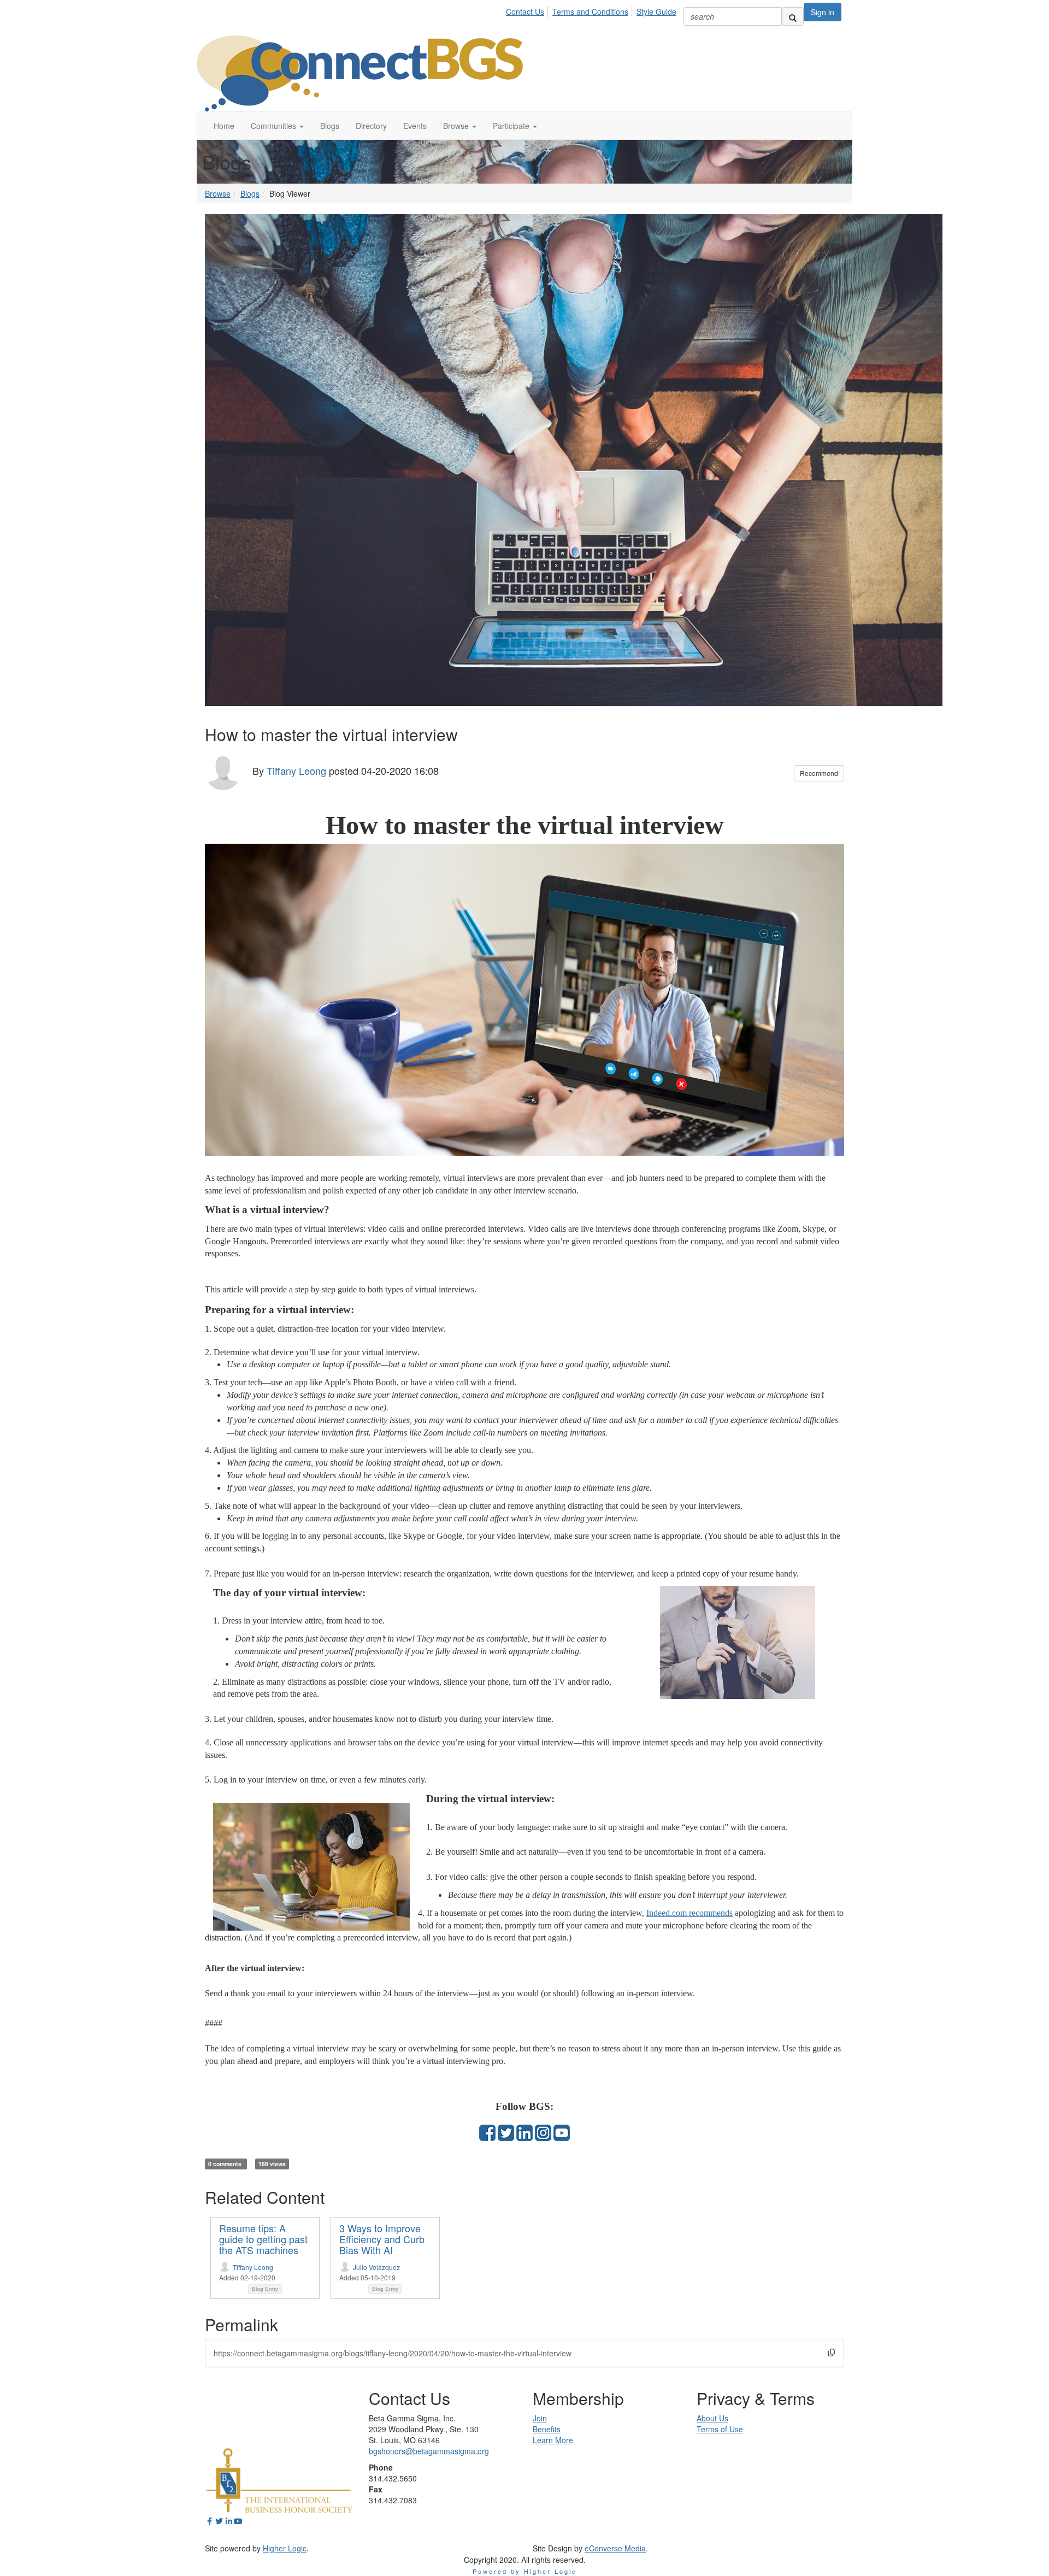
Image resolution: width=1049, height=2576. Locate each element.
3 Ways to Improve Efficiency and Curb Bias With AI (382, 2239)
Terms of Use (720, 2429)
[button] (277, 126)
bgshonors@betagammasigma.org (429, 2451)
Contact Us (525, 11)
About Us (712, 2418)
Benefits (547, 2429)
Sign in (823, 12)
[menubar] (594, 10)
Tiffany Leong (296, 770)
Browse (218, 193)
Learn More (553, 2440)
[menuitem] (528, 10)
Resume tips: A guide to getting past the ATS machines (263, 2239)
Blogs (250, 193)
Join (540, 2418)
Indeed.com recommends (689, 1913)
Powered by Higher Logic (525, 2571)
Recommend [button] (819, 773)
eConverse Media (615, 2548)
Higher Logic (285, 2548)
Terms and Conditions (590, 11)
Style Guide (656, 11)
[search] (793, 16)
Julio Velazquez (376, 2267)
